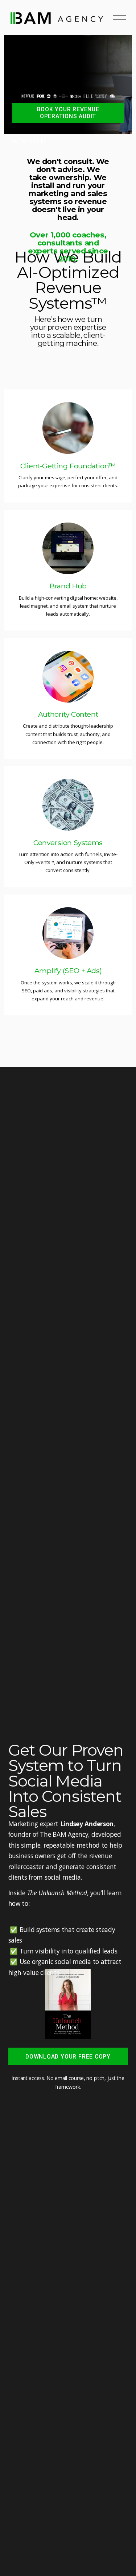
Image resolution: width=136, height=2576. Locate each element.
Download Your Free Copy (68, 2057)
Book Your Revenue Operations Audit (68, 113)
